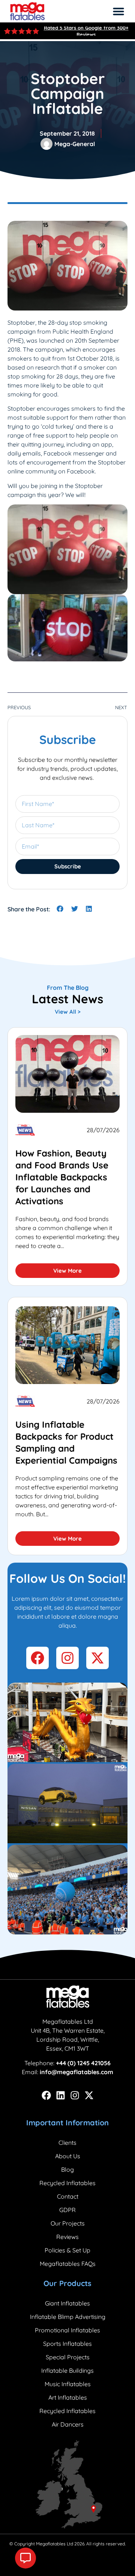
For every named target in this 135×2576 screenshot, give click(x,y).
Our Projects (68, 2223)
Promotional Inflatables (67, 2330)
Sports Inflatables (67, 2344)
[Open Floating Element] (25, 2558)
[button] (118, 11)
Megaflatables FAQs (68, 2264)
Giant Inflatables (67, 2303)
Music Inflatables (68, 2384)
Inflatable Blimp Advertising (68, 2317)
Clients (67, 2143)
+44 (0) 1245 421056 (83, 2063)
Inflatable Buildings (67, 2370)
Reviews (67, 2237)
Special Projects (68, 2357)
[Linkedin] (61, 2095)
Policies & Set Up (67, 2250)
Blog (67, 2169)
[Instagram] (75, 2095)
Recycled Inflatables (67, 2183)
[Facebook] (46, 2095)
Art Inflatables (68, 2397)
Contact (68, 2196)
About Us (68, 2156)
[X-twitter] (89, 2095)
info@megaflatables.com (76, 2072)
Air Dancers (68, 2424)
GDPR (67, 2210)
